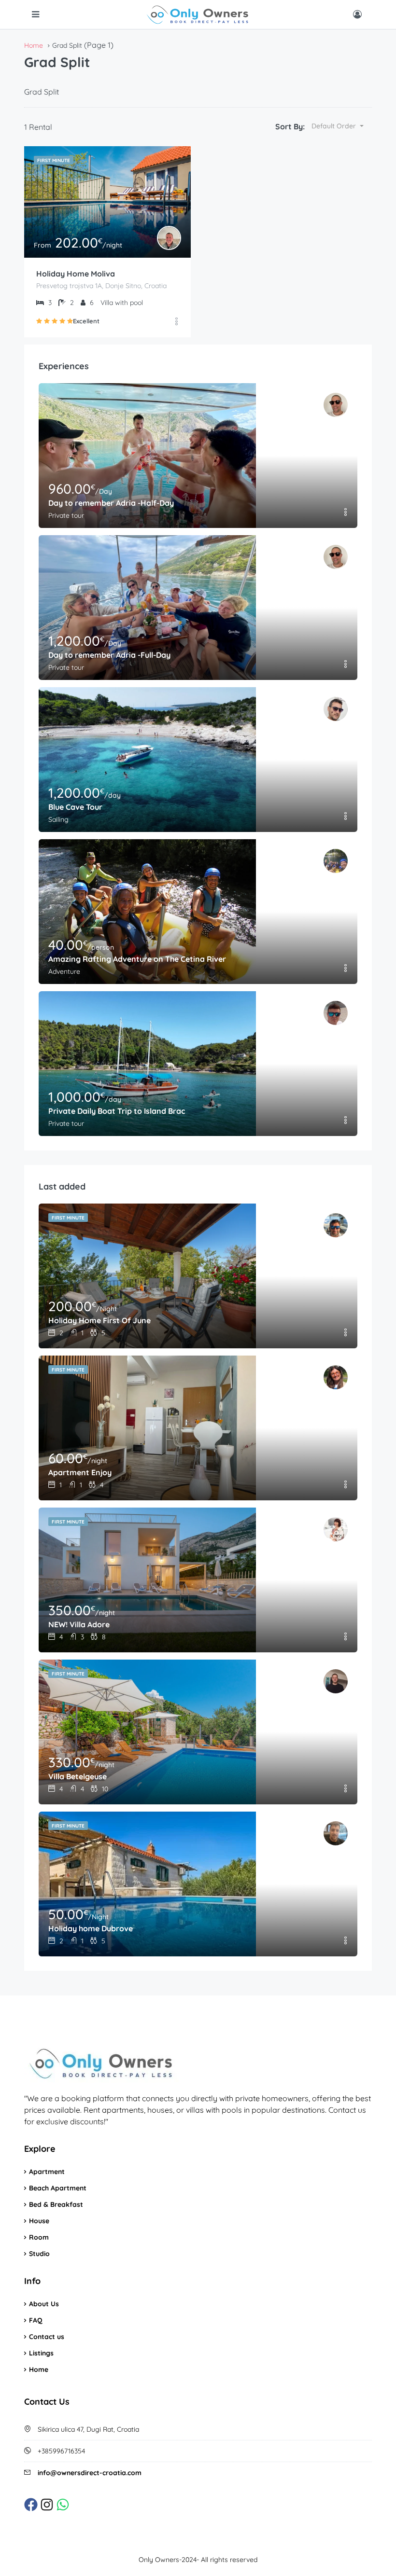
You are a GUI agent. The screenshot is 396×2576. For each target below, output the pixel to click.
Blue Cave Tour (75, 807)
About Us (44, 2304)
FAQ (36, 2320)
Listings (41, 2353)
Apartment (47, 2172)
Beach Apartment (58, 2188)
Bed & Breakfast (56, 2204)
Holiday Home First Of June (99, 1320)
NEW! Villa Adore (79, 1624)
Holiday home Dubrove (91, 1928)
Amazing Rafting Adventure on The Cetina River (137, 959)
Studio (39, 2254)
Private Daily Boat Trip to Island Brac (117, 1111)
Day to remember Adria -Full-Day (109, 655)
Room (39, 2237)
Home (39, 2369)
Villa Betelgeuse (78, 1776)
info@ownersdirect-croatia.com (90, 2473)
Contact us (47, 2337)
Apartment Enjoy (80, 1472)
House (39, 2221)
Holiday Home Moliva (76, 274)
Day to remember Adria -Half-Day (111, 503)
